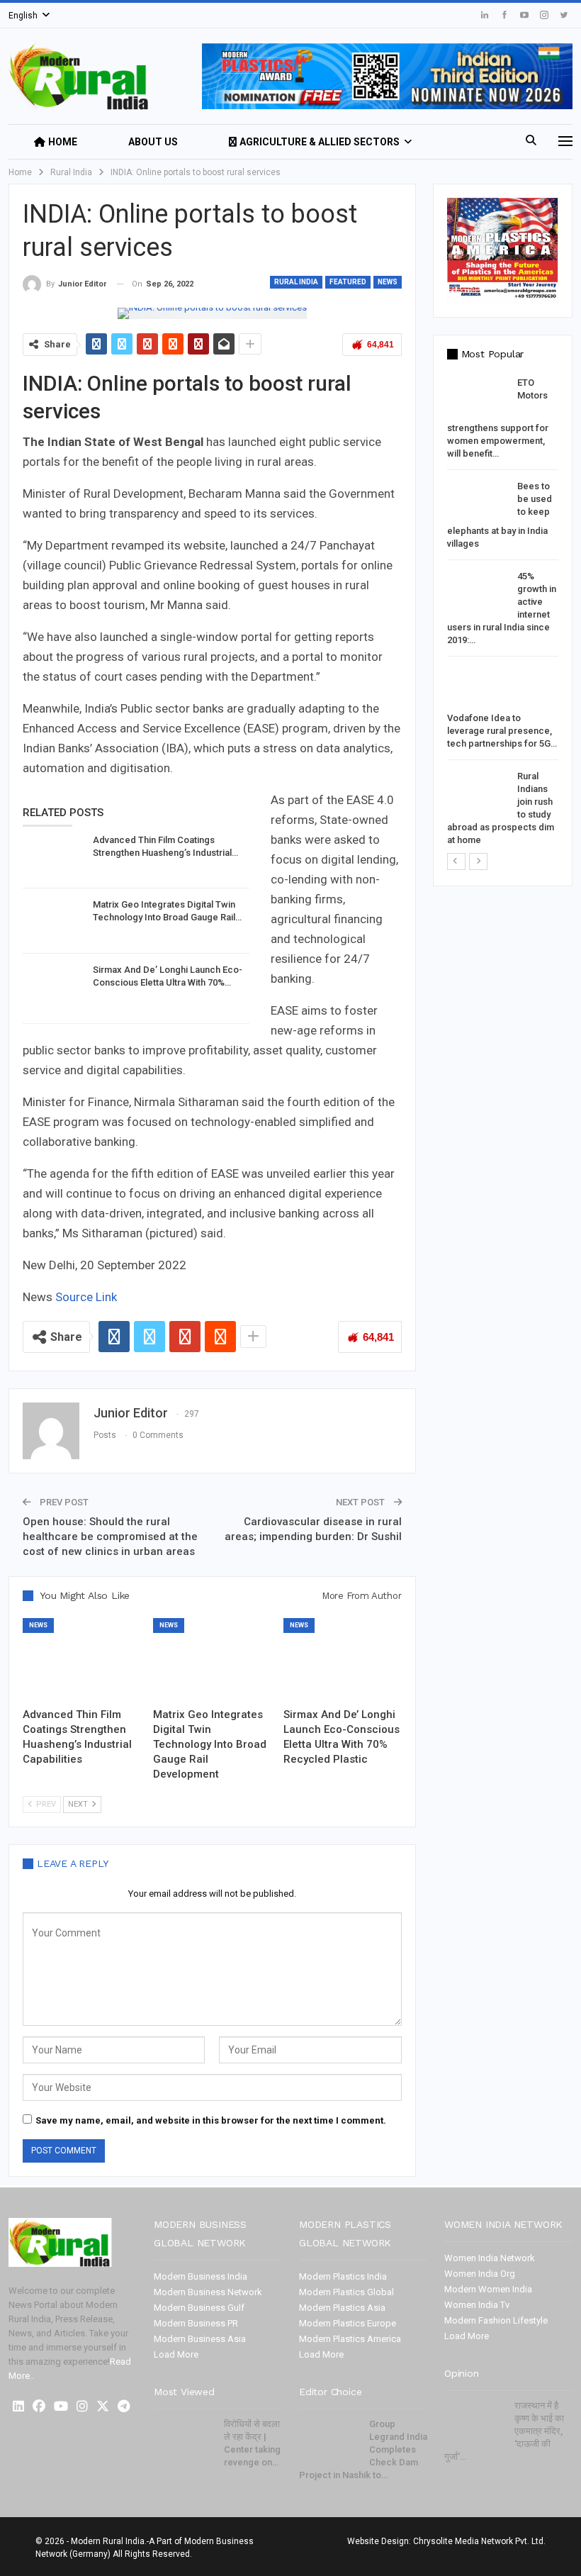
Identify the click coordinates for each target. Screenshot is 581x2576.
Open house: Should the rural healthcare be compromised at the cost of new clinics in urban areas (110, 1537)
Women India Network (490, 2258)
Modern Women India (488, 2289)
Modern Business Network (208, 2292)
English (23, 16)
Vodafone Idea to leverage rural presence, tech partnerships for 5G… (502, 731)
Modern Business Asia (200, 2339)
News (388, 282)
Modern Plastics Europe (348, 2323)
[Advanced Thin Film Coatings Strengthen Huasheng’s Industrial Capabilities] (53, 857)
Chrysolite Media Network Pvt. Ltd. (479, 2541)
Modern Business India (201, 2276)
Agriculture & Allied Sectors (320, 142)
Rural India (296, 282)
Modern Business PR (196, 2323)
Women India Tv (477, 2305)
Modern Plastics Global (346, 2292)
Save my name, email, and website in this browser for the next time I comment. (211, 2120)
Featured (348, 282)
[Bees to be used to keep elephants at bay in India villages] (478, 503)
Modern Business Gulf (199, 2308)
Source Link (85, 1297)
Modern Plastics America (350, 2339)
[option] (503, 614)
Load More (176, 2354)
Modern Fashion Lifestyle (496, 2320)
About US (153, 142)
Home (63, 142)
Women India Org (480, 2274)
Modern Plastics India (343, 2276)
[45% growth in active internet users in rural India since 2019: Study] (478, 593)
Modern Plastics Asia (342, 2308)
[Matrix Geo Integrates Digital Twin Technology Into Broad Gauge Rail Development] (53, 921)
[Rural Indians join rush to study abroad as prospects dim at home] (478, 793)
